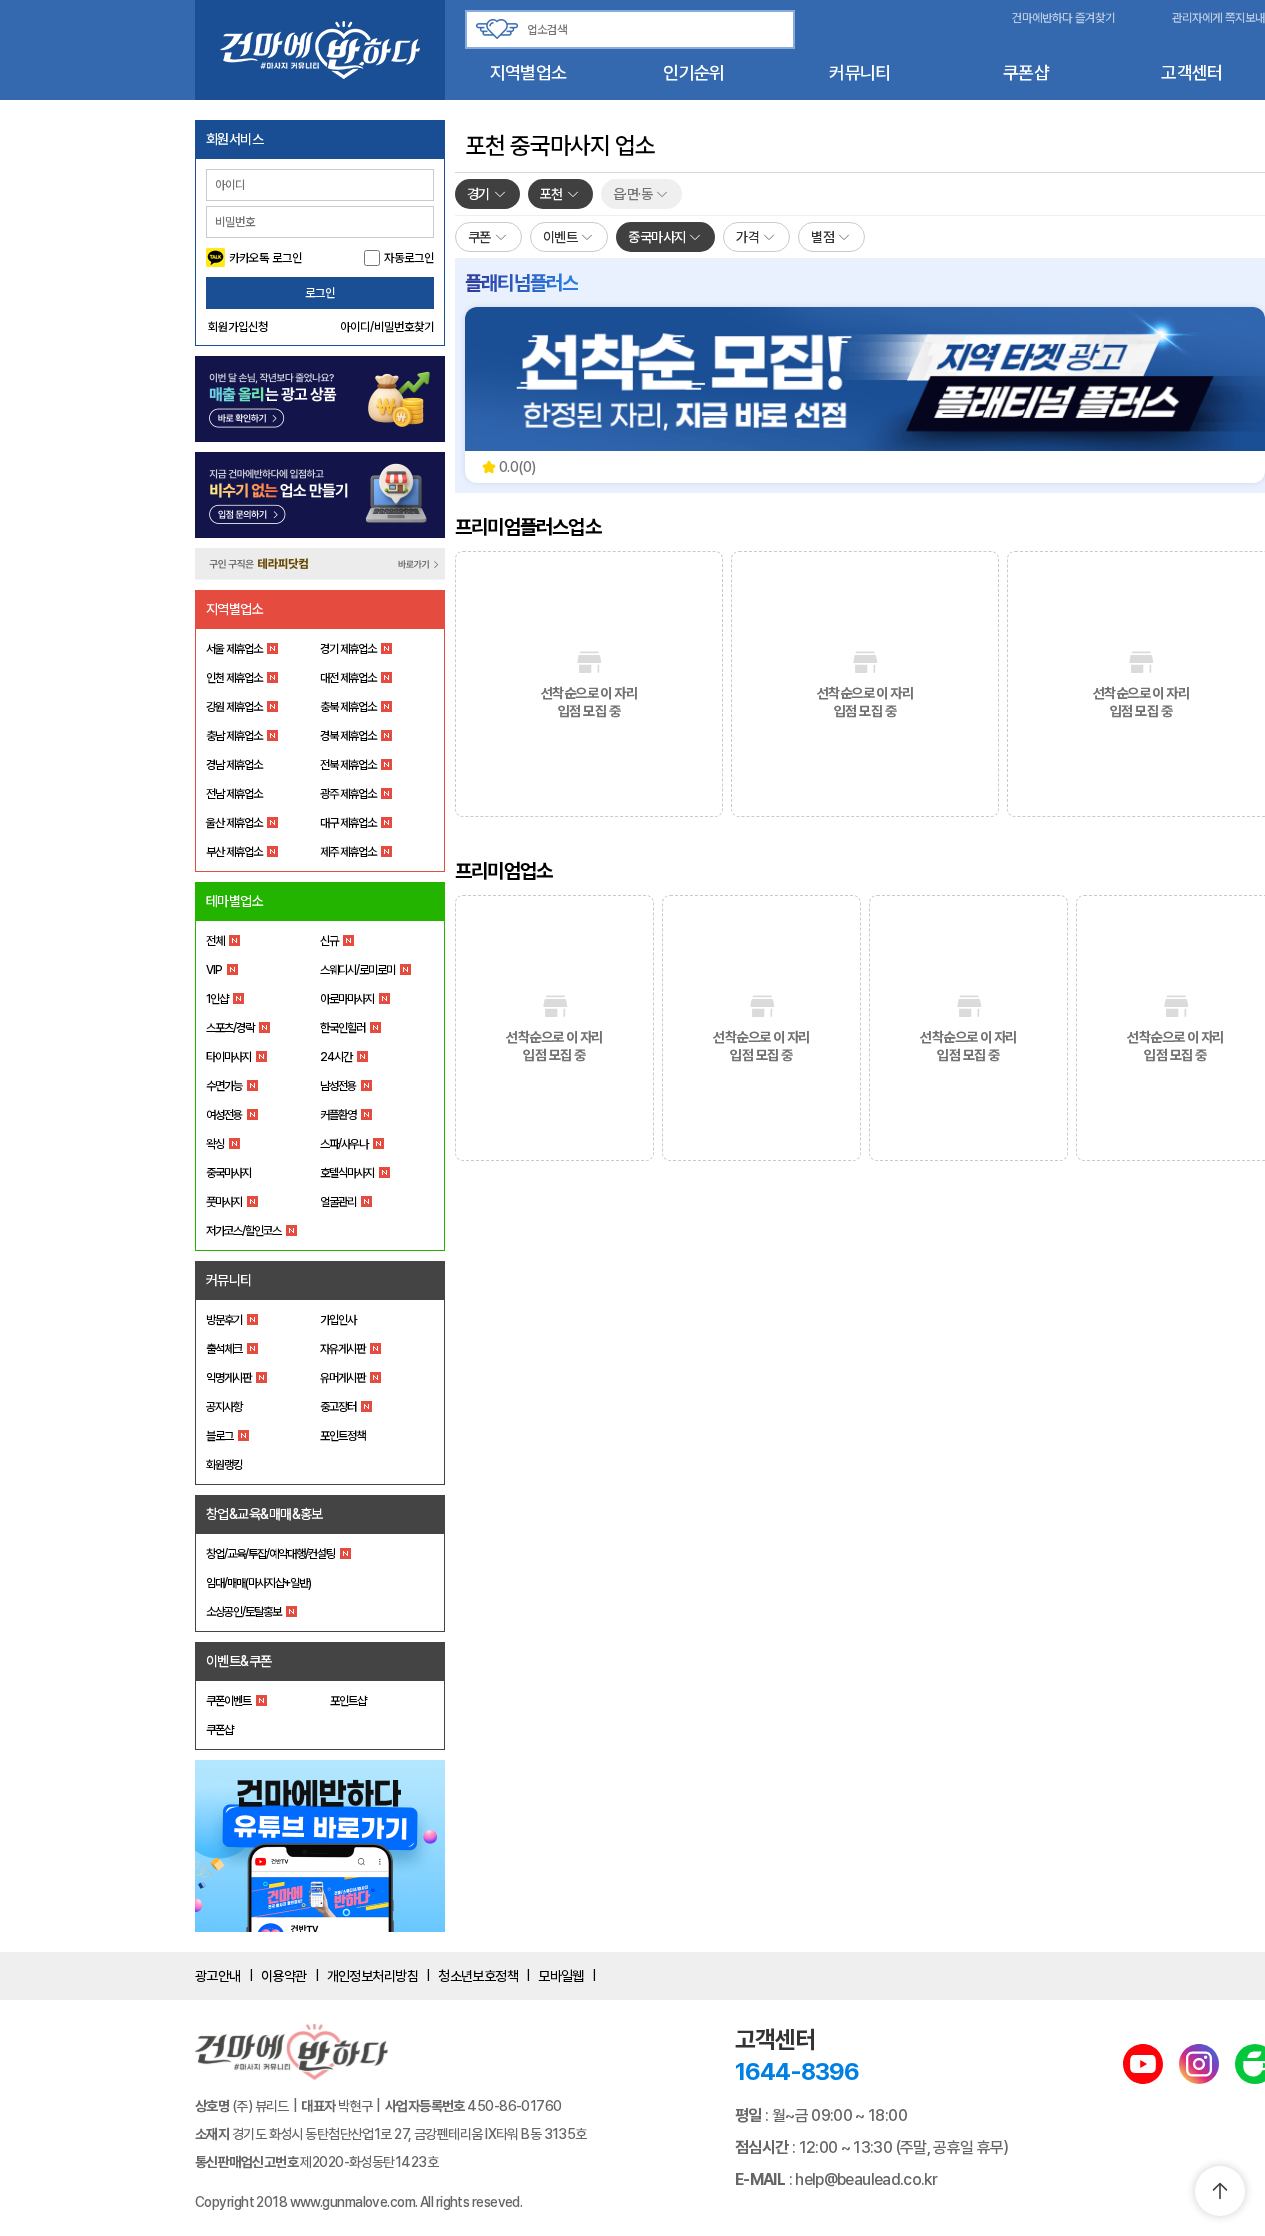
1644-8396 (797, 2071)
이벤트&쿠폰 (239, 1661)
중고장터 (338, 1407)
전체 (215, 941)
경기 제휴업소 (348, 649)
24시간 (336, 1057)
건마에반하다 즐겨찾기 (1063, 18)
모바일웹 (561, 1976)
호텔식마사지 (347, 1173)
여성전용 (224, 1115)
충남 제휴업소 (234, 736)
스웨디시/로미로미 (357, 970)
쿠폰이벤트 (228, 1701)
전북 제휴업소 (348, 765)
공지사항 (224, 1407)
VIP (214, 970)
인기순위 (693, 72)
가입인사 (338, 1320)
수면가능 (224, 1086)
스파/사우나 (344, 1144)
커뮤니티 (859, 72)
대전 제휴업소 (348, 678)
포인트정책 (342, 1436)
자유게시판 (342, 1349)
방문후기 (224, 1320)
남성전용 (338, 1086)
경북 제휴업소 (348, 736)
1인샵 (217, 999)
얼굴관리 (338, 1202)
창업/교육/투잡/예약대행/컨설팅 (270, 1554)
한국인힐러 (342, 1028)
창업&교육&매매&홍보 (264, 1514)
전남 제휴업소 (234, 794)
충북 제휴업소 (348, 707)
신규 (329, 941)
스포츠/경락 (230, 1028)
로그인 (320, 293)
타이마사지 (228, 1057)
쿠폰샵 (1026, 72)
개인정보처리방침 (373, 1976)
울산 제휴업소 (234, 823)
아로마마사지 (347, 999)
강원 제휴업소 (234, 707)
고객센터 (1191, 72)
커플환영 (338, 1115)
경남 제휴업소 (234, 765)
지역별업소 (528, 72)
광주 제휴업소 (348, 794)
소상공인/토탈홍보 (243, 1612)
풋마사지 (224, 1202)
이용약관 (284, 1976)
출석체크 (224, 1349)
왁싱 (215, 1144)
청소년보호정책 (478, 1976)
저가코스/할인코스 (243, 1231)
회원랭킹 (224, 1465)
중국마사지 (228, 1173)
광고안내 (218, 1976)
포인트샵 (348, 1701)
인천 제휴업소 (234, 678)
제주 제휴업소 (348, 852)
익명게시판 (228, 1378)
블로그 (219, 1436)
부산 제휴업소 (234, 852)
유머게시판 (342, 1378)
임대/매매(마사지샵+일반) (258, 1583)
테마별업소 (234, 901)
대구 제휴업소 (348, 823)
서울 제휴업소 (234, 649)
